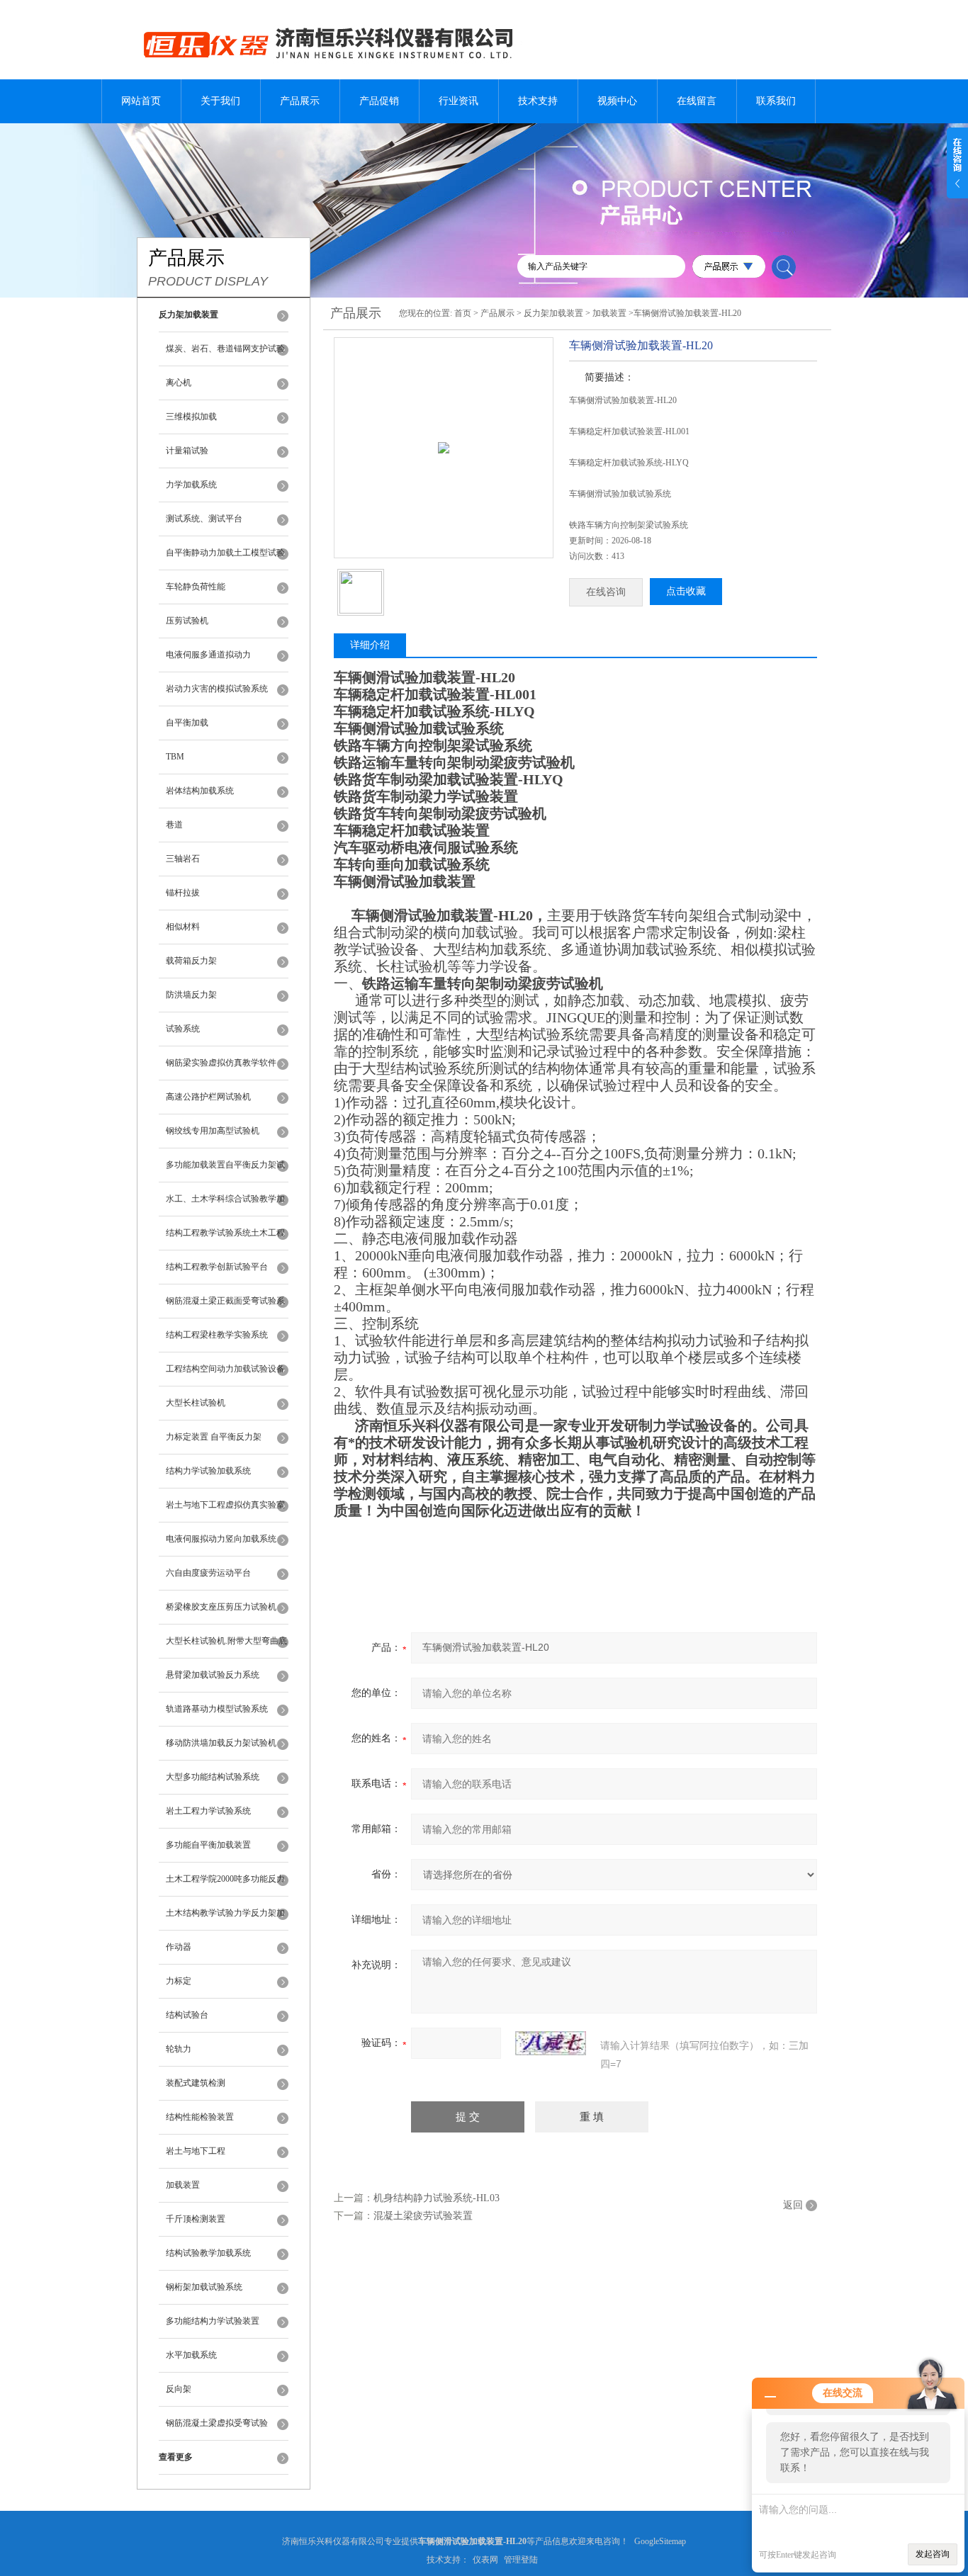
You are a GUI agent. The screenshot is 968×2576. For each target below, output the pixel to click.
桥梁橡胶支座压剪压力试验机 (221, 1607)
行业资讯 (458, 101)
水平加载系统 (191, 2355)
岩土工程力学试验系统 (208, 1811)
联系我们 (776, 101)
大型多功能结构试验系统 (213, 1777)
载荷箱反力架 (191, 961)
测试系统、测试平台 (204, 519)
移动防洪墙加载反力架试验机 (221, 1743)
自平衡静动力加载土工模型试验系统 (225, 559)
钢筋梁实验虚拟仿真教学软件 (221, 1063)
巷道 (174, 825)
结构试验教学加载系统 (208, 2253)
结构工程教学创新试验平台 (217, 1267)
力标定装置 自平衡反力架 (214, 1437)
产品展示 (300, 101)
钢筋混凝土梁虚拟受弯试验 (217, 2423)
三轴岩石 (183, 859)
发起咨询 (933, 2554)
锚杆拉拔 (183, 893)
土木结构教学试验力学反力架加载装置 (225, 1919)
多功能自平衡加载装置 (208, 1845)
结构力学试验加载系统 (208, 1471)
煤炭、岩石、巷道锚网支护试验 (225, 349)
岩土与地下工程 (196, 2151)
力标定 (179, 1981)
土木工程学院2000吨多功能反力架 (225, 1885)
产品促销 (379, 101)
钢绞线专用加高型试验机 (213, 1131)
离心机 (179, 383)
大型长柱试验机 (196, 1403)
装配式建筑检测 (196, 2083)
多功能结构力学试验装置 (213, 2321)
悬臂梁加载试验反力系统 (213, 1675)
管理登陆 (521, 2560)
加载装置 (183, 2185)
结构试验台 (187, 2015)
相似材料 (183, 927)
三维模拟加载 (191, 417)
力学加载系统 (191, 485)
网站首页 (141, 101)
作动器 (179, 1947)
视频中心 (617, 101)
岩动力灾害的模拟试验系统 (217, 689)
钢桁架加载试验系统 (204, 2287)
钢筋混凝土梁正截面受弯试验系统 (225, 1307)
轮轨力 (179, 2049)
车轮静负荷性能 (196, 587)
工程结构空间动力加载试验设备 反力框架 (225, 1375)
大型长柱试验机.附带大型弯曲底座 (226, 1647)
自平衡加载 (187, 723)
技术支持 (538, 101)
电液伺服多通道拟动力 (208, 655)
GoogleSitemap (660, 2541)
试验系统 (183, 1029)
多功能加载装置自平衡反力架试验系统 (225, 1171)
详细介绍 (370, 645)
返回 (793, 2205)
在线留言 (697, 101)
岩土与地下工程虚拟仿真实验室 (225, 1505)
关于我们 (220, 101)
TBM (175, 757)
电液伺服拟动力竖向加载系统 (221, 1539)
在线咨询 (606, 592)
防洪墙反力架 (191, 995)
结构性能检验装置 (200, 2117)
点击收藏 (686, 591)
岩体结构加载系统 (200, 791)
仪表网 (485, 2560)
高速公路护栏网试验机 (208, 1097)
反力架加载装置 (553, 313)
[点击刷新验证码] (551, 2043)
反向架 (179, 2389)
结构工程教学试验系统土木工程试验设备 (225, 1239)
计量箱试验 (187, 451)
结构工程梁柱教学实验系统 (217, 1335)
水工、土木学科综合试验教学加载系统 (225, 1205)
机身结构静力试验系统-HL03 (437, 2198)
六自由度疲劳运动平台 (208, 1573)
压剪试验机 (187, 621)
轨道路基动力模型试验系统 (217, 1709)
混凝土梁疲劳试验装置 (423, 2216)
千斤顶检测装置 (196, 2219)
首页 (463, 313)
